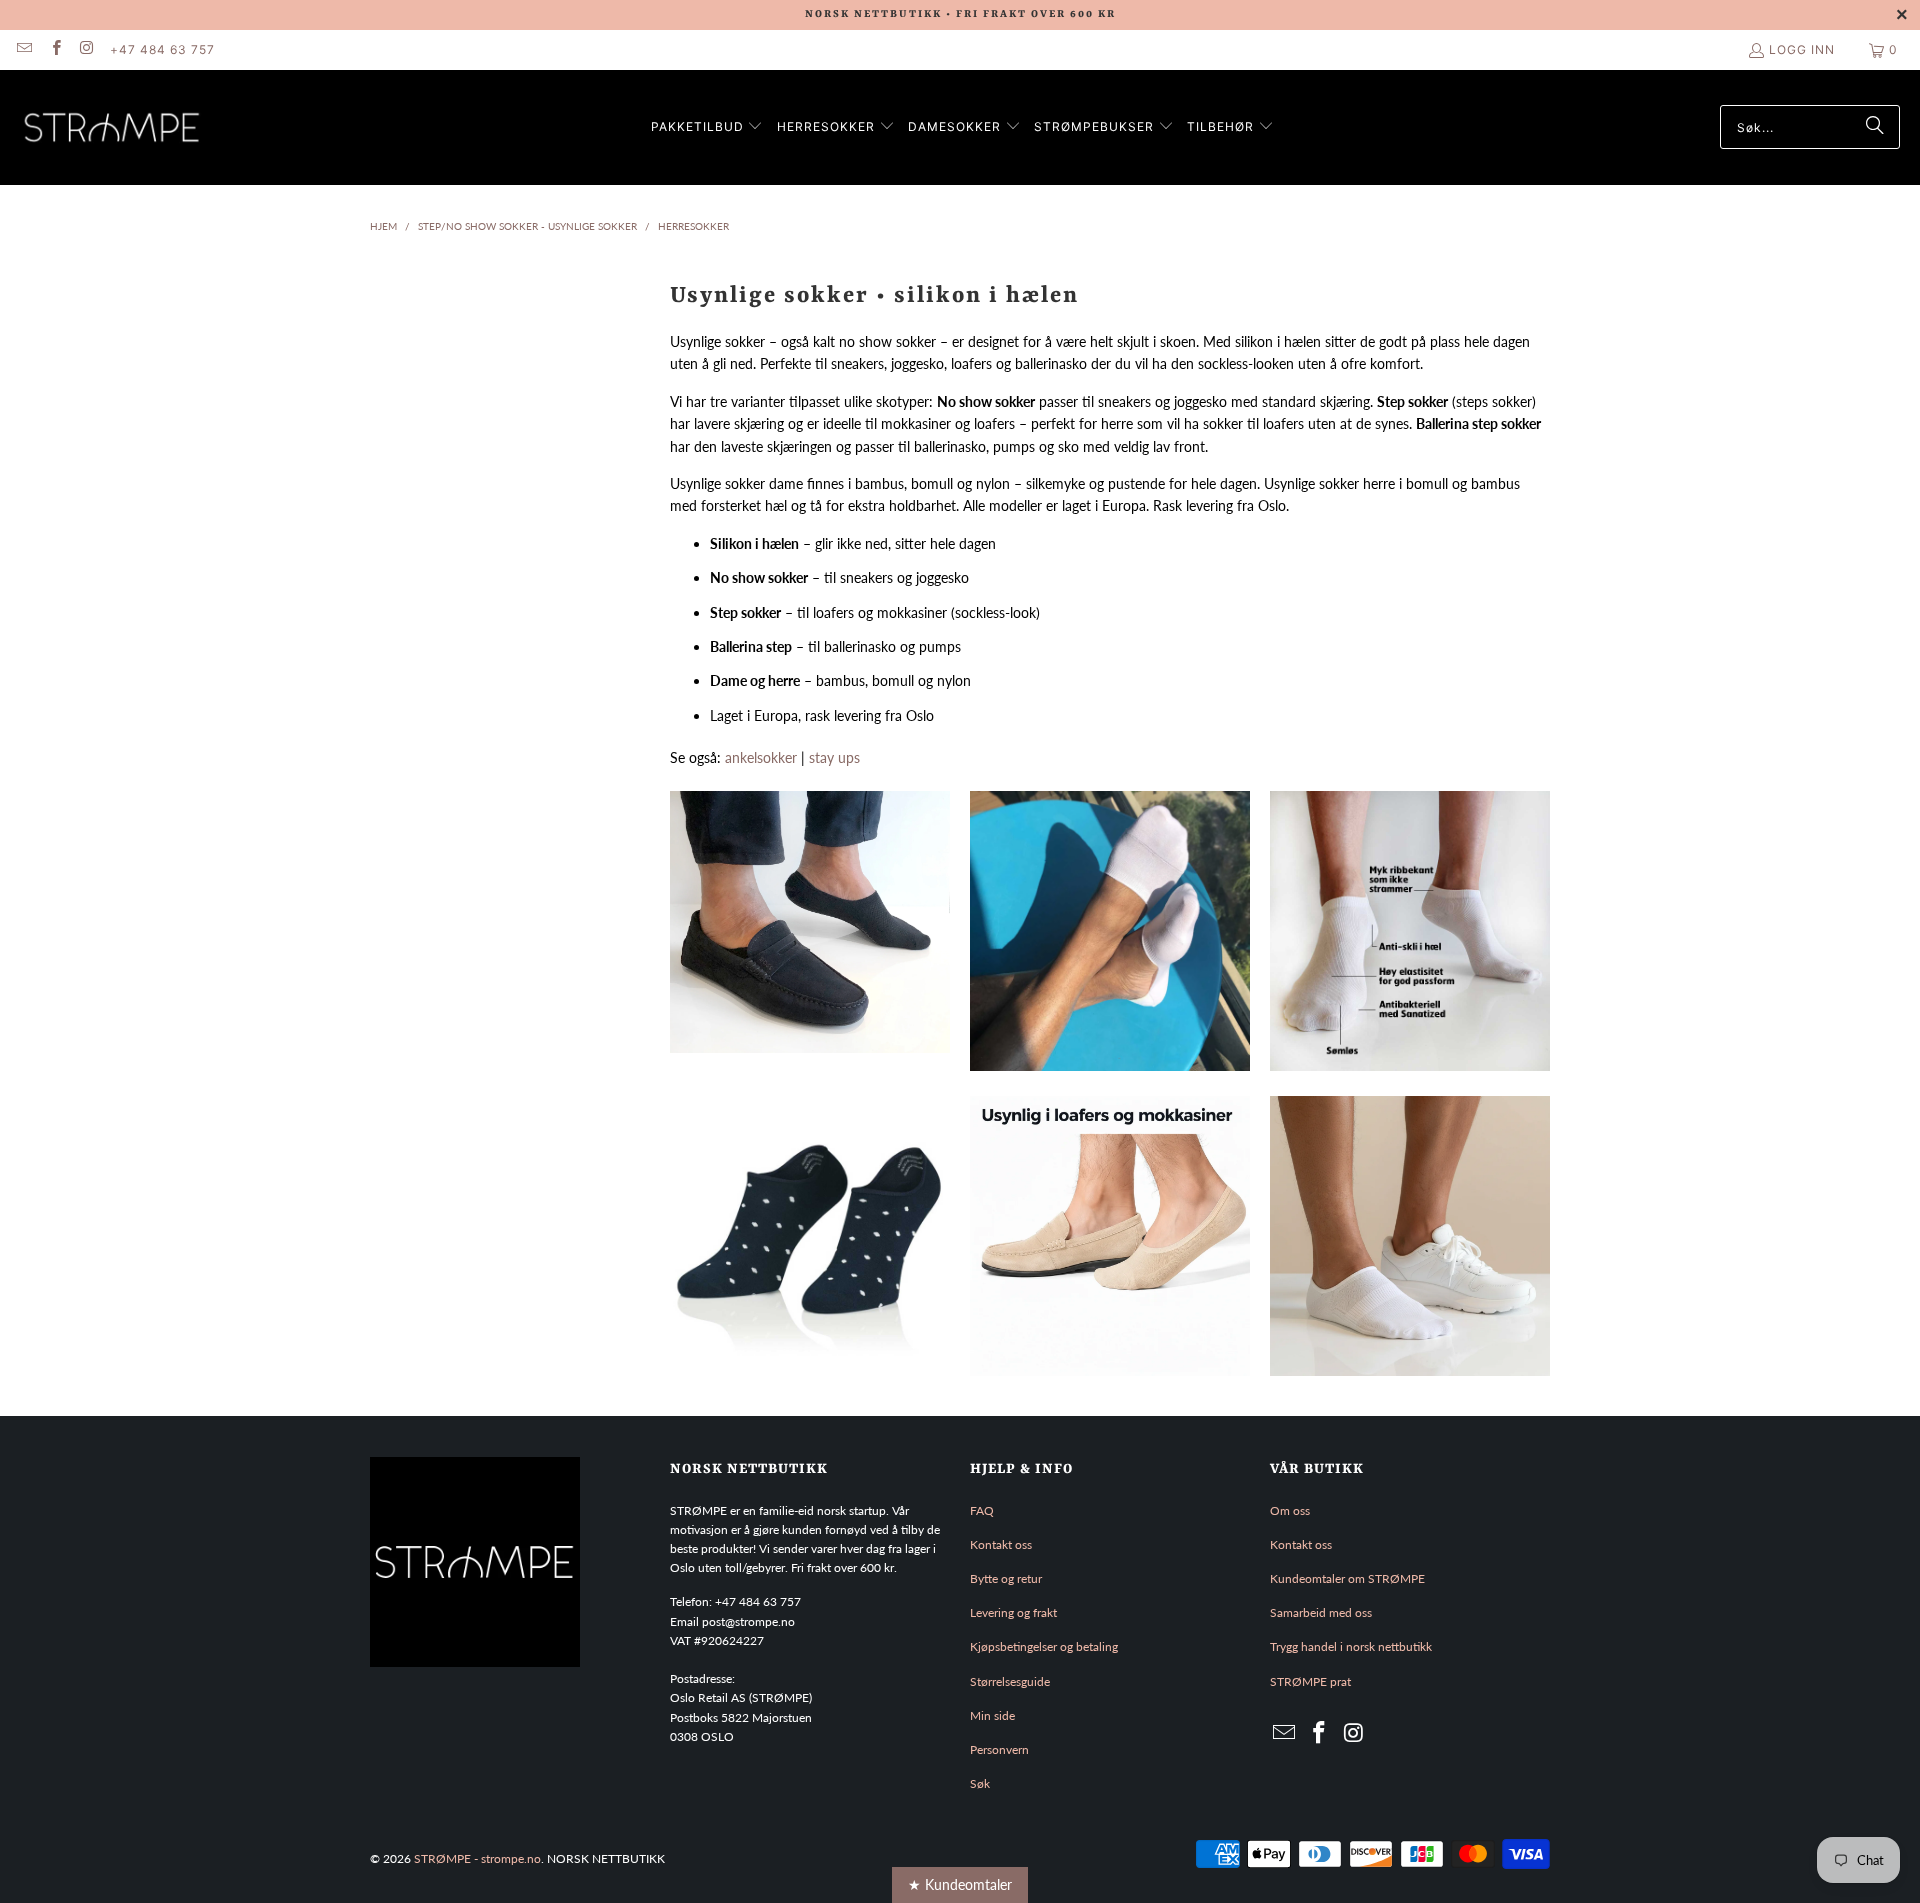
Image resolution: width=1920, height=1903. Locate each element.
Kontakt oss (1001, 1544)
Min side (992, 1715)
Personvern (999, 1749)
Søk (980, 1783)
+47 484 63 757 (162, 49)
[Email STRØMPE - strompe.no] (23, 49)
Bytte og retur (1006, 1578)
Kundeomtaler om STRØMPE (1347, 1578)
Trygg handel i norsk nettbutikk (1351, 1646)
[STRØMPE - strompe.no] (112, 127)
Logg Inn (1802, 49)
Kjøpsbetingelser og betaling (1044, 1646)
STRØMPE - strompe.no (477, 1858)
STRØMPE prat (1310, 1681)
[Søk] (1875, 127)
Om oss (1290, 1510)
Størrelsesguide (1010, 1681)
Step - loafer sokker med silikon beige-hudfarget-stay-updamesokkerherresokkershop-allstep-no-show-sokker (1110, 1236)
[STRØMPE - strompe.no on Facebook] (54, 49)
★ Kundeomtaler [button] (960, 1884)
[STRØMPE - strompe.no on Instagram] (86, 49)
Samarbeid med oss (1321, 1612)
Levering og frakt (1013, 1612)
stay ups (834, 757)
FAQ (982, 1510)
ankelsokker (761, 757)
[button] (707, 127)
